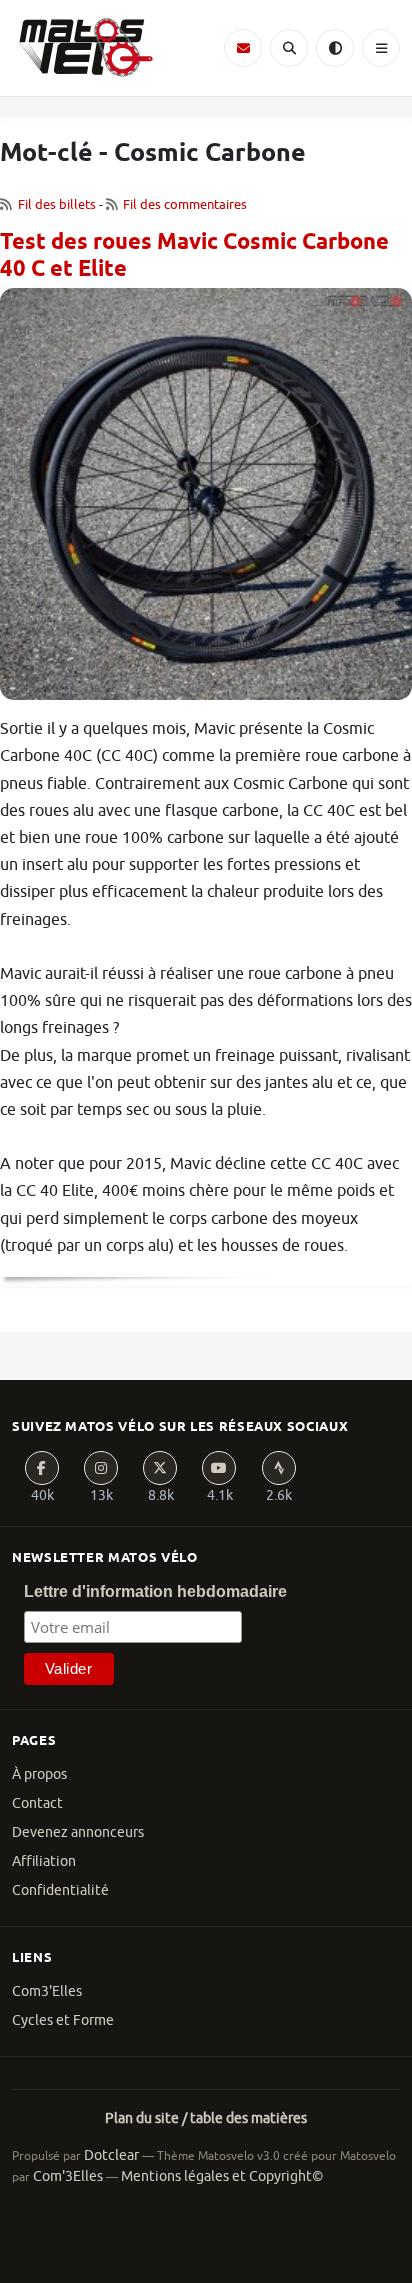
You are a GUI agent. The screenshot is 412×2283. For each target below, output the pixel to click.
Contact (37, 1803)
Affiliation (44, 1861)
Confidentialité (60, 1890)
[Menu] (381, 48)
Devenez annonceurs (78, 1832)
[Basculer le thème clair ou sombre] (335, 48)
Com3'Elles (47, 1991)
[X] (160, 1468)
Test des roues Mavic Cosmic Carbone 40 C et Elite (194, 256)
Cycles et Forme (63, 2020)
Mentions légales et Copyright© (222, 2176)
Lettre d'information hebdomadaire (155, 1591)
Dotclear (111, 2155)
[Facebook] (42, 1468)
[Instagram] (101, 1468)
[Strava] (279, 1468)
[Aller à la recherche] (289, 48)
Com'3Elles (68, 2176)
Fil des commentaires (185, 204)
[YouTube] (219, 1468)
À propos (39, 1774)
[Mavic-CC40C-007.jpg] (206, 501)
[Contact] (243, 48)
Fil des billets (57, 204)
